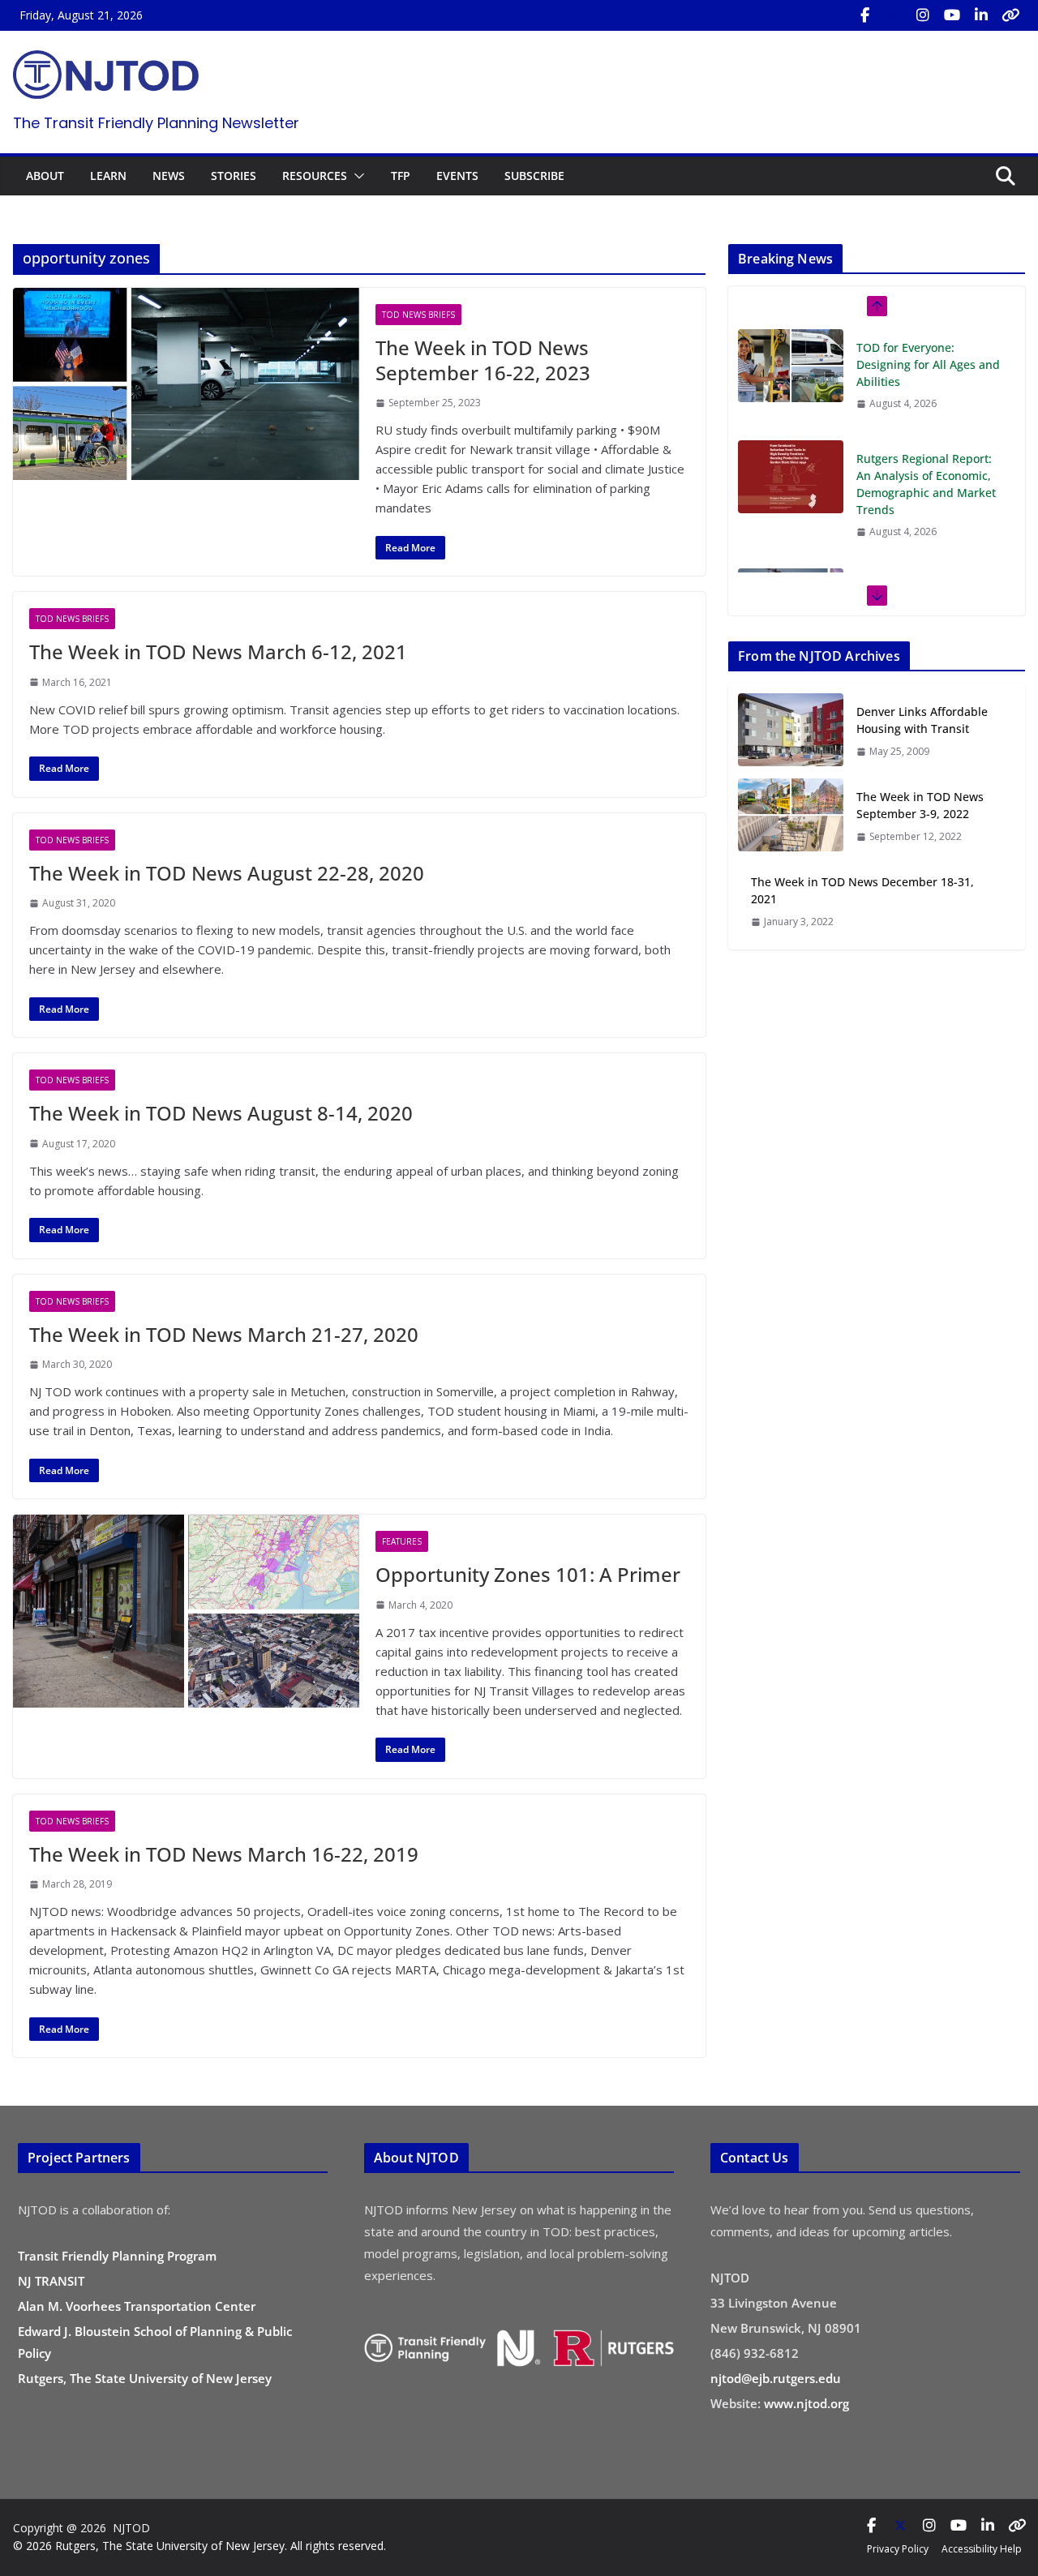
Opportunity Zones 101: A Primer (528, 1574)
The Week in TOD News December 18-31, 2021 (862, 890)
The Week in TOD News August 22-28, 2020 (227, 873)
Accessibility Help (982, 2549)
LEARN (108, 176)
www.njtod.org (806, 2403)
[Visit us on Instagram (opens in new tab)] (923, 15)
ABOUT (45, 176)
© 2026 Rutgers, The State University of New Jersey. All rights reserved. (199, 2546)
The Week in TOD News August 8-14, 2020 (221, 1113)
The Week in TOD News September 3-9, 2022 (920, 805)
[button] (356, 176)
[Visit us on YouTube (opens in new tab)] (952, 15)
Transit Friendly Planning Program (117, 2256)
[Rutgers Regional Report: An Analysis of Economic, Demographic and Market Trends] (791, 477)
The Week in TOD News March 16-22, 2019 (224, 1854)
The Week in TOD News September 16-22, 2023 (483, 360)
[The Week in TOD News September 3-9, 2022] (791, 816)
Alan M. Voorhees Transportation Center (137, 2306)
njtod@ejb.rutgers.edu (776, 2378)
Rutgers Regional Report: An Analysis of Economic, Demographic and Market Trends (926, 484)
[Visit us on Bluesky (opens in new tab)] (1010, 15)
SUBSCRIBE (534, 176)
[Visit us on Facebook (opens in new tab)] (864, 15)
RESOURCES (315, 176)
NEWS (169, 176)
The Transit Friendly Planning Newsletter (156, 123)
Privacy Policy (898, 2549)
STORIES (234, 176)
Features (402, 1541)
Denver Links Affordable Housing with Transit (922, 720)
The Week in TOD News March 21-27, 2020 (224, 1334)
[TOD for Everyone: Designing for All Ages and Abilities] (791, 366)
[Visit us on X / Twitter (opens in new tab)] (894, 15)
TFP (401, 176)
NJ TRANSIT (51, 2281)
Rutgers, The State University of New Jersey (145, 2378)
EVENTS (457, 176)
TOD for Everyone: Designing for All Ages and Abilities (928, 364)
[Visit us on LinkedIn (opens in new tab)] (981, 15)
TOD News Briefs (418, 315)
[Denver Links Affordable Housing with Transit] (791, 731)
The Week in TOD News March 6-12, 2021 (218, 652)
